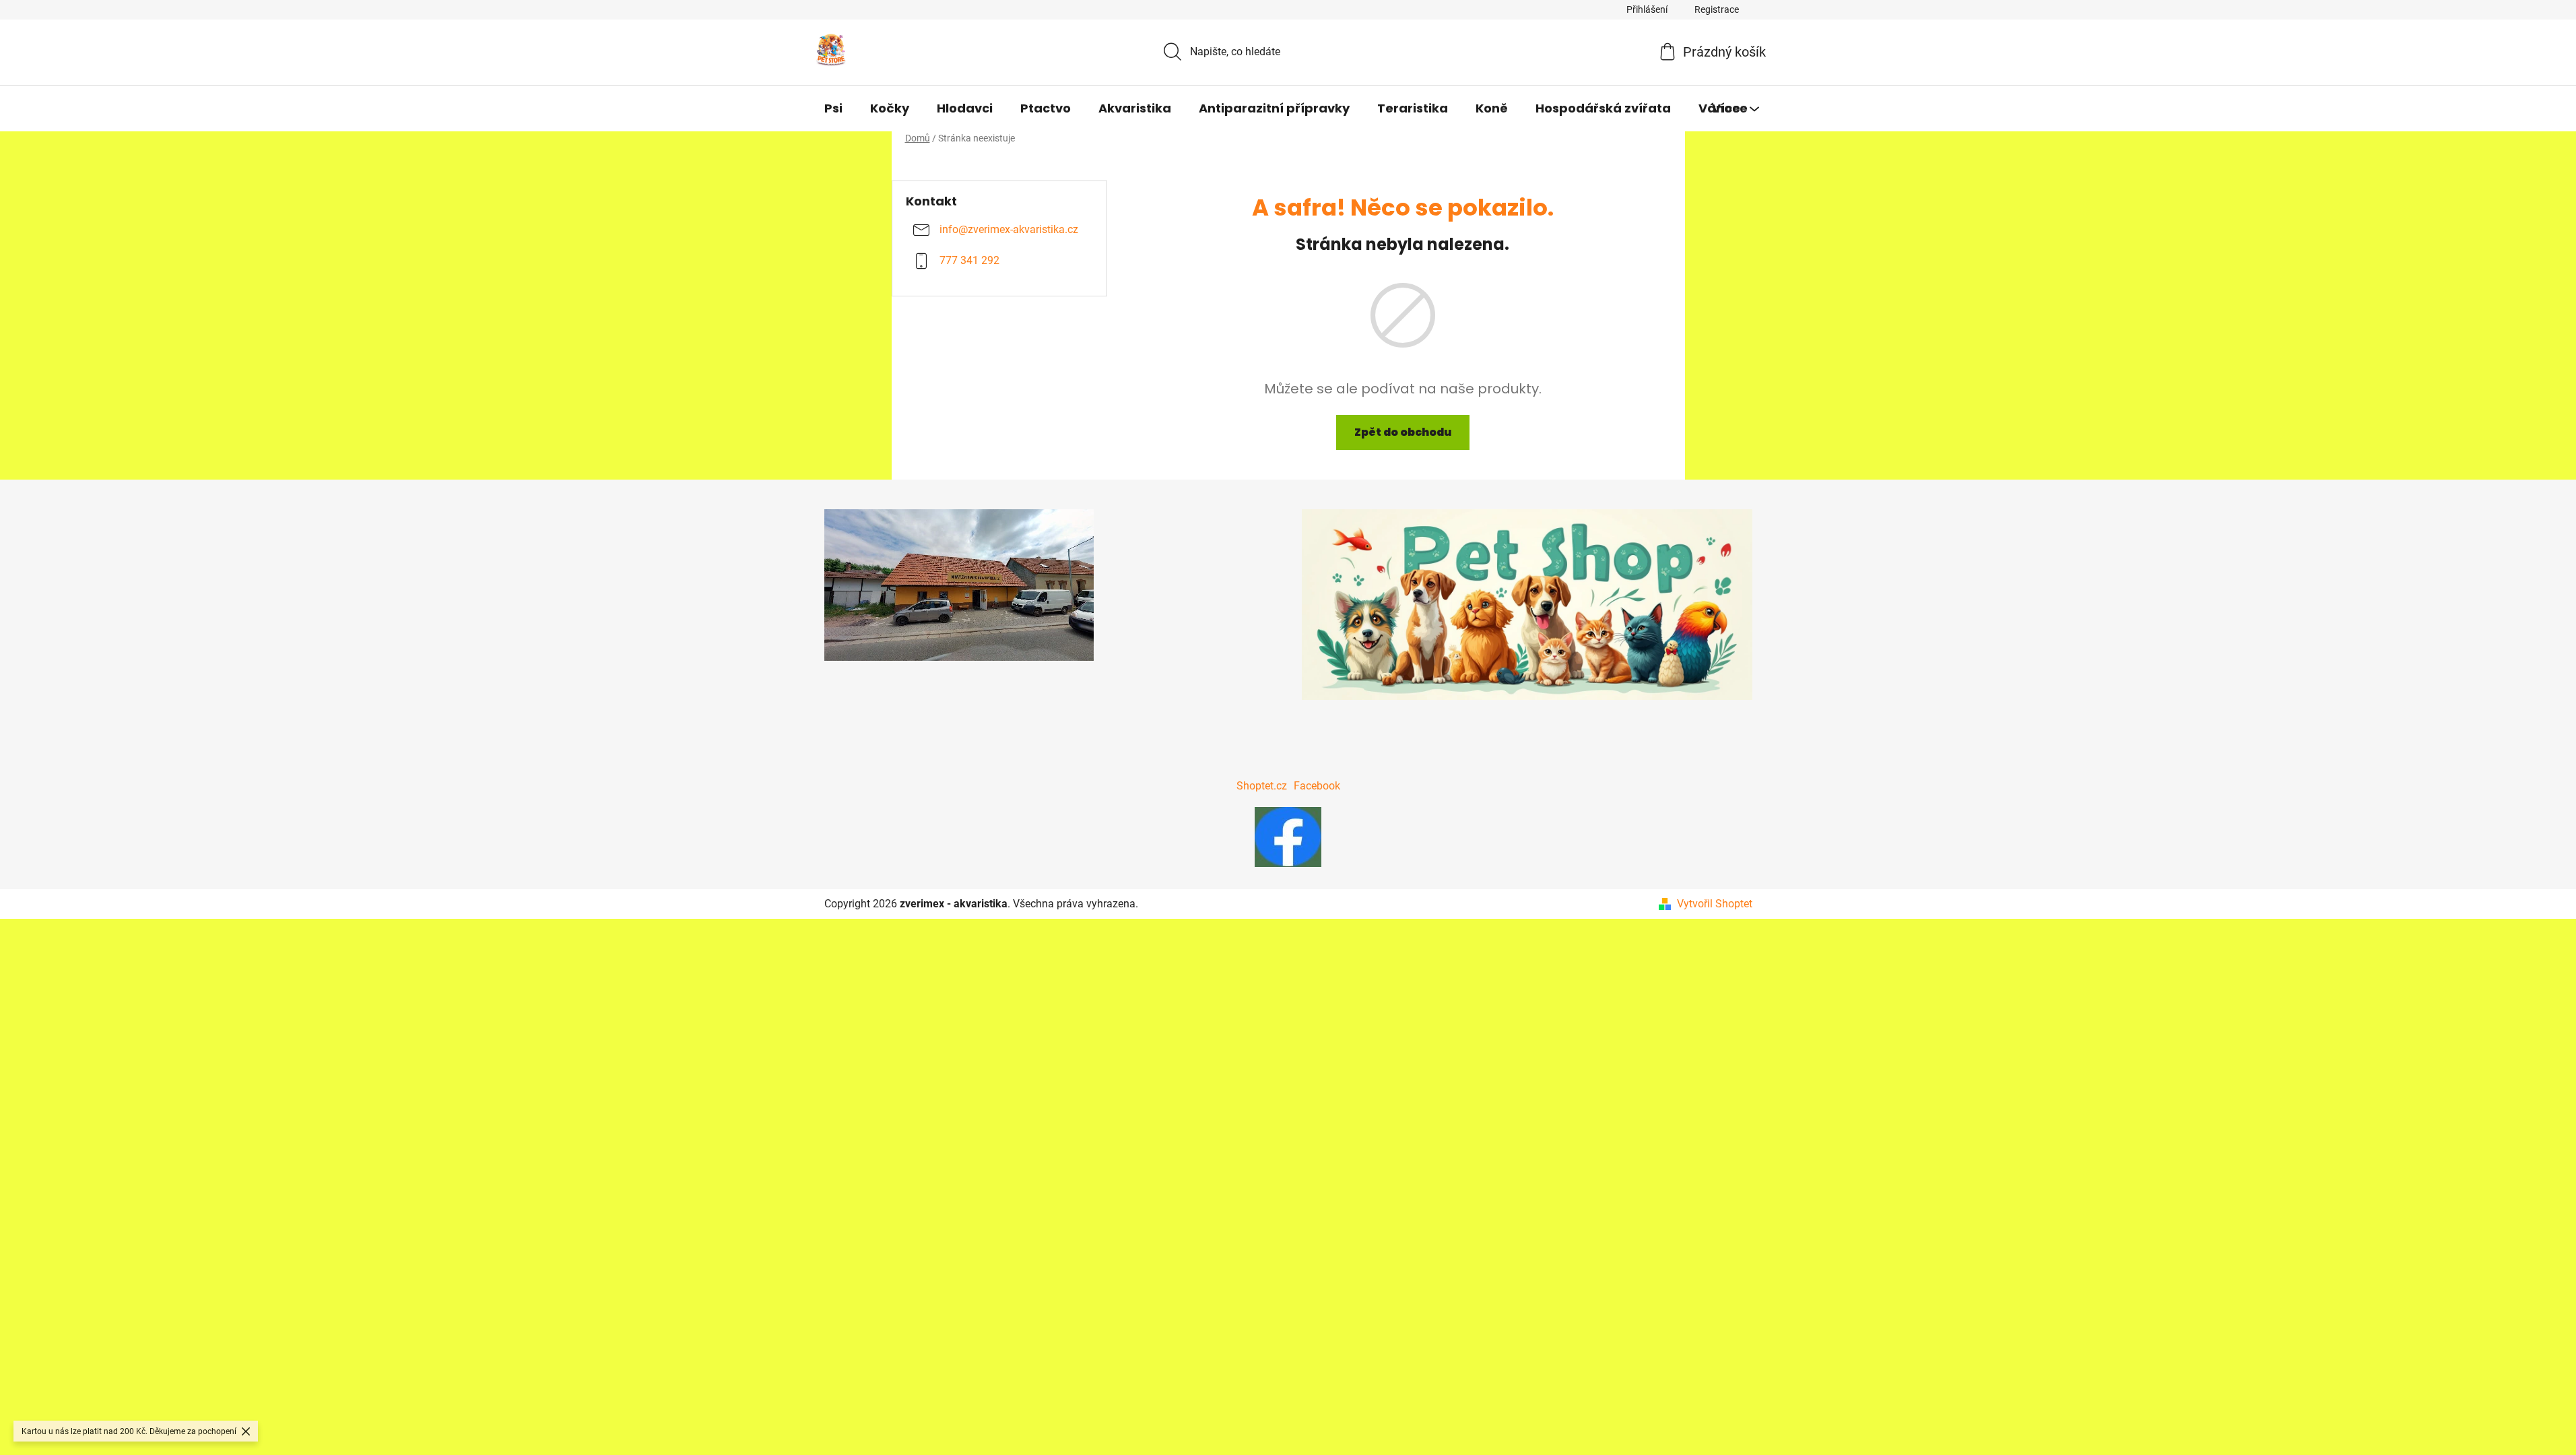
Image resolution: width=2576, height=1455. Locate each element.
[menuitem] (833, 108)
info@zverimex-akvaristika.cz (1009, 230)
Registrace (1717, 9)
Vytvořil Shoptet (1715, 904)
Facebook (1317, 786)
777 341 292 (969, 261)
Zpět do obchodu (1403, 432)
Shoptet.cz (1262, 786)
